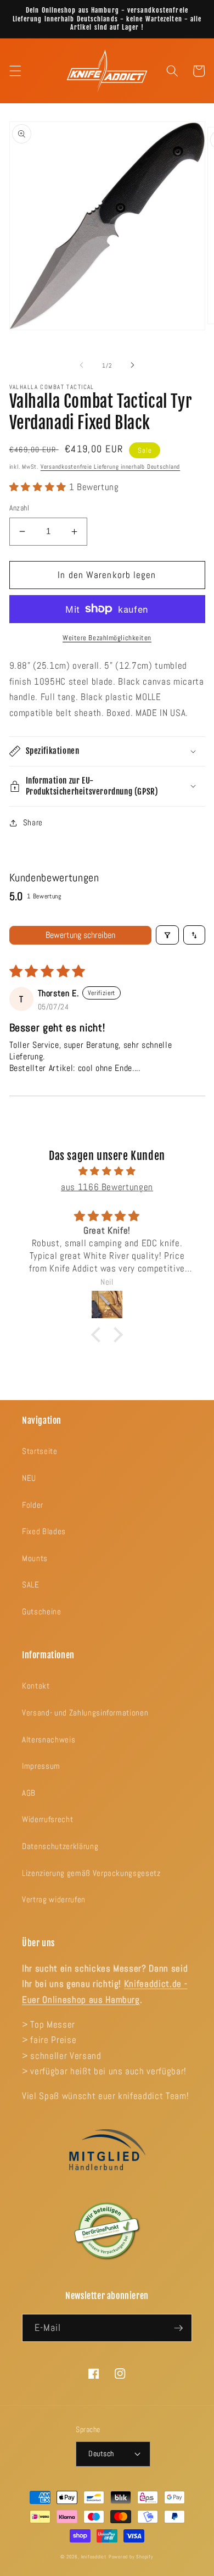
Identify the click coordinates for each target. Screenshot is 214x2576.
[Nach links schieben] (82, 365)
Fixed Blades (44, 1531)
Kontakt (36, 1686)
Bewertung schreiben (80, 935)
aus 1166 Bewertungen (107, 1187)
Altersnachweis (49, 1740)
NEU (29, 1478)
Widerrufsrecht (47, 1819)
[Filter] (167, 935)
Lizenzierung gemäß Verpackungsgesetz (91, 1873)
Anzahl (19, 508)
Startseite (40, 1451)
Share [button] (33, 823)
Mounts (35, 1558)
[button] (15, 71)
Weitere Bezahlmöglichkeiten (107, 638)
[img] (107, 1172)
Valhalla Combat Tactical (52, 387)
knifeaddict (94, 2557)
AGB (29, 1793)
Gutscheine (42, 1612)
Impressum (41, 1766)
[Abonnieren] (178, 2328)
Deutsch (101, 2453)
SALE (31, 1585)
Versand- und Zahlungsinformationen (85, 1713)
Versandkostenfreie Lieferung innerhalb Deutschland (111, 467)
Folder (33, 1505)
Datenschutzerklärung (60, 1846)
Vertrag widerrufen (54, 1900)
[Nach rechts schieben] (132, 365)
